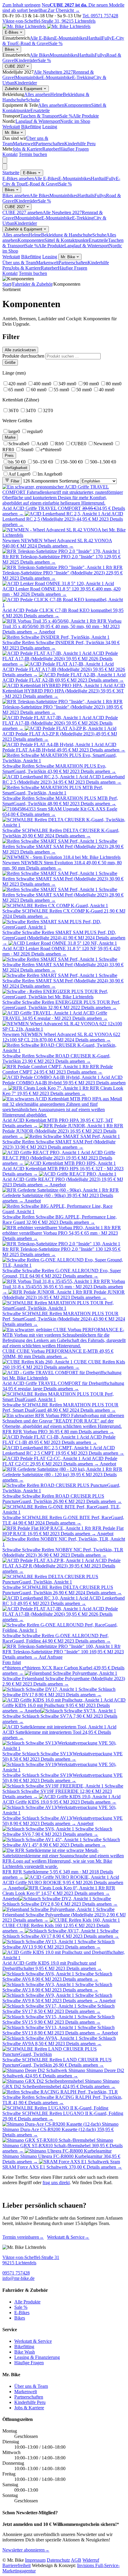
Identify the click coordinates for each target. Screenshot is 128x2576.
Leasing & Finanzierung (37, 2357)
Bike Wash (25, 2352)
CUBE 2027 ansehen (22, 212)
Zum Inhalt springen (21, 5)
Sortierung (69, 481)
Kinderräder (26, 60)
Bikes (10, 49)
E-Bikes (12, 32)
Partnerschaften (50, 144)
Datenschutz (58, 2560)
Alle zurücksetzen (20, 350)
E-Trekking (83, 77)
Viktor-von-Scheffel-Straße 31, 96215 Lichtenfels (49, 21)
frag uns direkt (56, 2183)
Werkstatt (11, 127)
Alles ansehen (37, 94)
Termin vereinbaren (23, 2237)
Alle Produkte (86, 116)
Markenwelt (24, 144)
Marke (10, 437)
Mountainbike (28, 77)
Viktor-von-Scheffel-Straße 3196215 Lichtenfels (31, 2260)
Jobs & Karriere (27, 149)
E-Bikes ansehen (18, 178)
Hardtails (86, 55)
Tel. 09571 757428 (100, 16)
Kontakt (10, 154)
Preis (9, 456)
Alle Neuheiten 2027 (53, 72)
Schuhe (33, 100)
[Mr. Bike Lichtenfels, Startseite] (46, 26)
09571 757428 (16, 2273)
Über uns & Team (19, 263)
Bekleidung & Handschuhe (67, 235)
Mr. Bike (13, 133)
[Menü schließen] (5, 167)
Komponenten (78, 105)
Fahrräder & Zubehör (32, 284)
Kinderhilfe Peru (80, 144)
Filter (14, 481)
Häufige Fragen (74, 149)
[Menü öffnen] (5, 160)
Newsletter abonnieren (26, 2550)
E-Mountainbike (57, 77)
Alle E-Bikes (42, 38)
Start (7, 284)
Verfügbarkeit (16, 468)
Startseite (11, 173)
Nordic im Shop (75, 121)
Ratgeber (51, 149)
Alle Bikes (40, 55)
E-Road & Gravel (33, 43)
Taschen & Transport (40, 116)
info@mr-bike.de (18, 2278)
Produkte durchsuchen (23, 356)
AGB (76, 2560)
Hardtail (94, 38)
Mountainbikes (64, 55)
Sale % (56, 43)
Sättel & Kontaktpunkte (67, 240)
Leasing (50, 127)
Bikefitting (31, 127)
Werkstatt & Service (68, 2237)
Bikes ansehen (16, 195)
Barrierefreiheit (17, 2565)
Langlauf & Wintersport (38, 121)
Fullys (100, 55)
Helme (57, 94)
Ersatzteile (40, 110)
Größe (10, 362)
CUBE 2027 (15, 66)
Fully (107, 38)
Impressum (35, 2560)
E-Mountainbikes (70, 38)
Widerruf (91, 2560)
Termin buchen (33, 154)
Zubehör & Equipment (24, 89)
